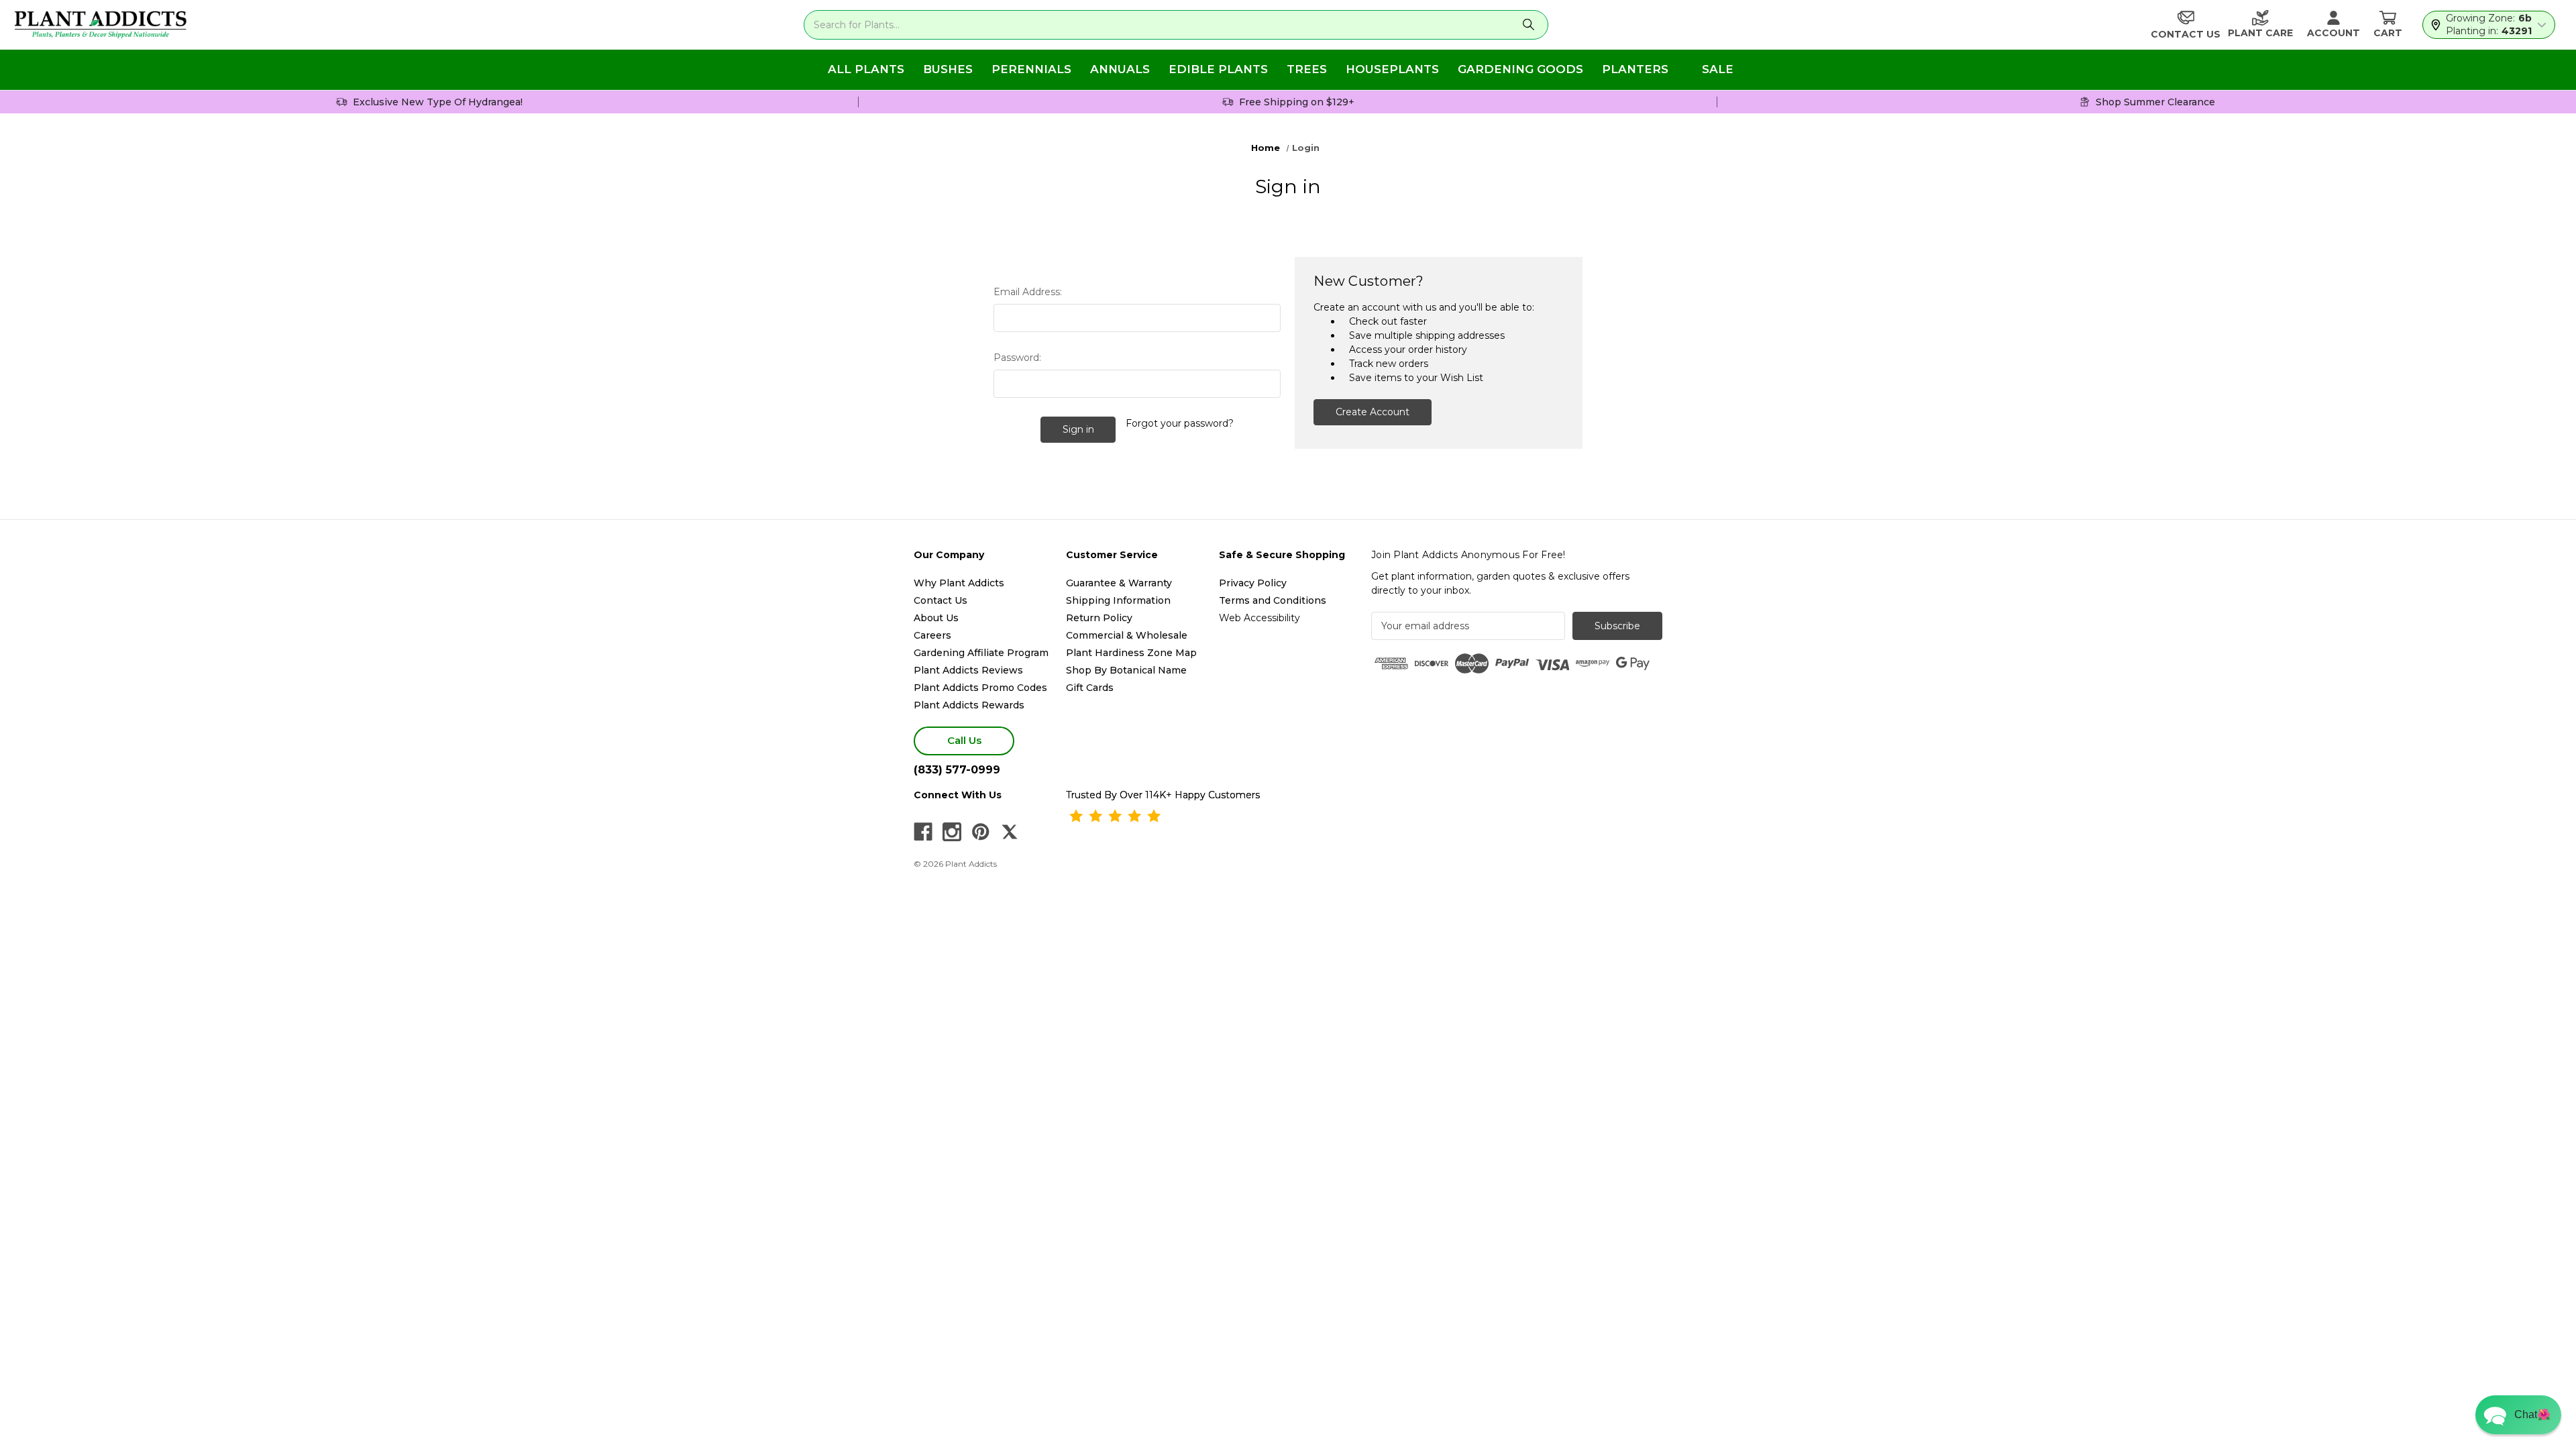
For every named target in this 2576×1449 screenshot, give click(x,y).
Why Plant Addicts (959, 583)
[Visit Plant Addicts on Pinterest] (981, 832)
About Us (936, 618)
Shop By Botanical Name (1126, 670)
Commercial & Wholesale (1127, 635)
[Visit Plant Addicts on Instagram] (952, 832)
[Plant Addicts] (101, 25)
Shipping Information (1118, 600)
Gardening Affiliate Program (981, 653)
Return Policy (1099, 618)
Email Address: (1028, 292)
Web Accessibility (1259, 618)
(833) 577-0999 (957, 770)
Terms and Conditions (1273, 600)
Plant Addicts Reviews (968, 670)
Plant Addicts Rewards (969, 705)
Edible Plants (1218, 69)
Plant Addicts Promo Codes (980, 688)
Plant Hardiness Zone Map (1131, 653)
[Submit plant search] (1529, 25)
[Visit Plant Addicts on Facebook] (923, 832)
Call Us (964, 740)
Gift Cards (1090, 688)
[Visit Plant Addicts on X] (1010, 832)
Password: (1017, 358)
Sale (1718, 69)
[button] (2518, 1415)
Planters (1635, 69)
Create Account (1373, 412)
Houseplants (1392, 69)
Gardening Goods (1520, 69)
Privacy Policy (1253, 583)
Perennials (1031, 69)
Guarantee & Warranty (1119, 583)
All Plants (866, 69)
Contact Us (941, 600)
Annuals (1120, 69)
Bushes (948, 69)
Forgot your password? (1180, 423)
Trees (1307, 69)
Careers (932, 635)
